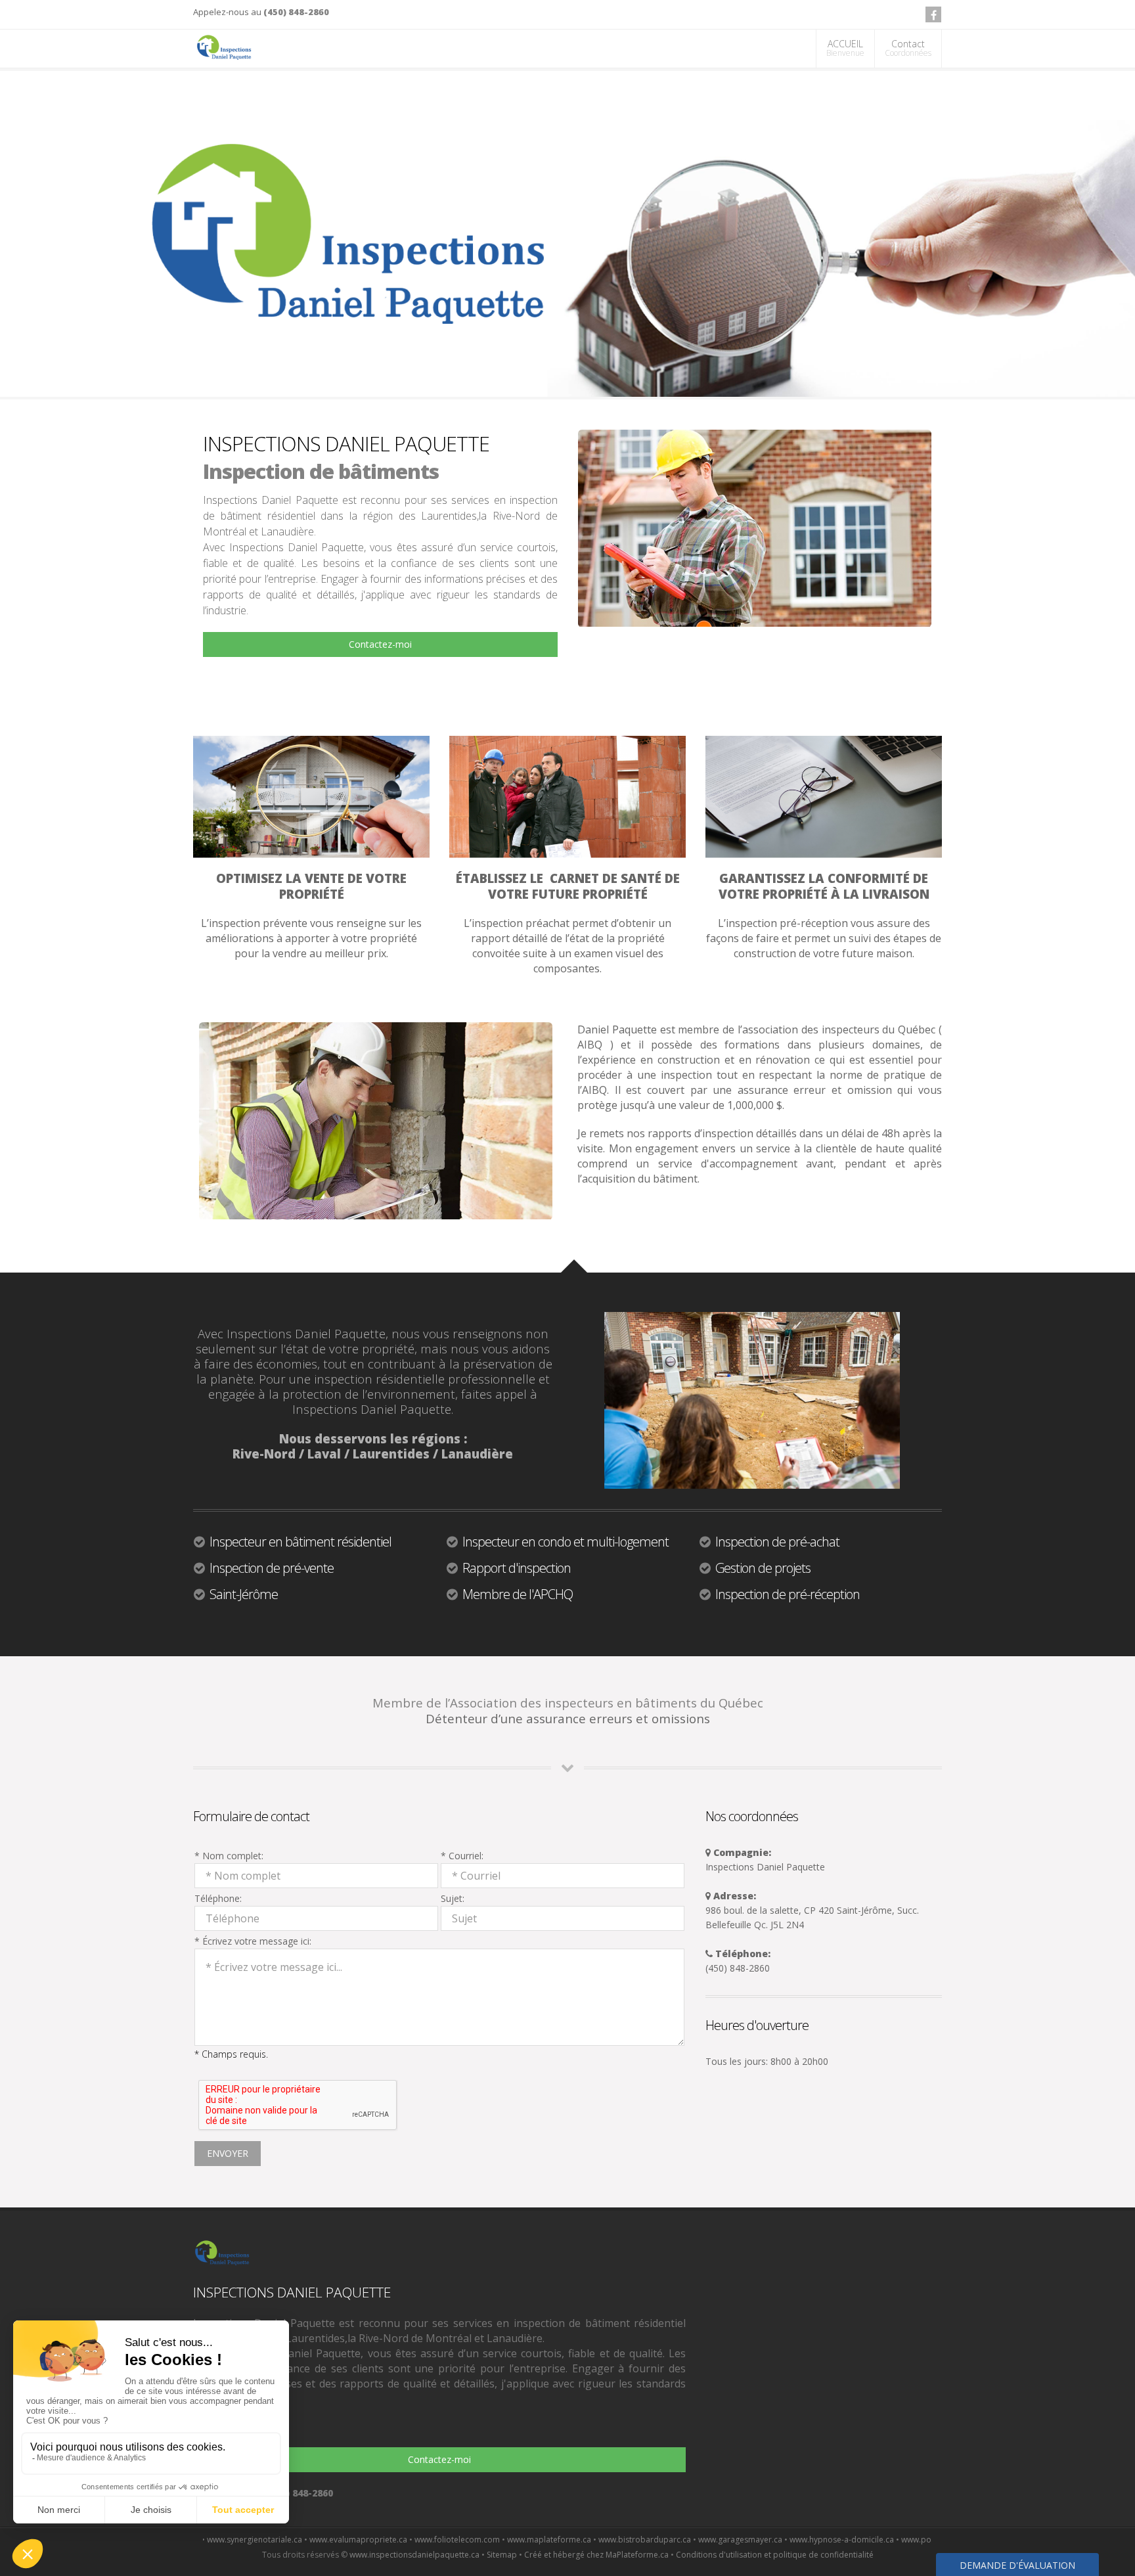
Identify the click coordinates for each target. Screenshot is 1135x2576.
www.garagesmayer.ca (642, 2540)
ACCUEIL (845, 48)
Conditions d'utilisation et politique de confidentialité (775, 2555)
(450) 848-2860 (296, 12)
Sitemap (502, 2555)
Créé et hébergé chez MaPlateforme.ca (596, 2555)
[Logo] (224, 48)
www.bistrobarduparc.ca (546, 2540)
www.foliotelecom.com (359, 2540)
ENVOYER (228, 2153)
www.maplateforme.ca (451, 2540)
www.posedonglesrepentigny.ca (862, 2540)
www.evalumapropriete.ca (260, 2540)
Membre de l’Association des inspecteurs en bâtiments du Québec (568, 1703)
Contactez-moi (380, 644)
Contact (908, 48)
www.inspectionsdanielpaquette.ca (414, 2555)
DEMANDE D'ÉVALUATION (1017, 2565)
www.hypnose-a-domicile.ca (743, 2540)
